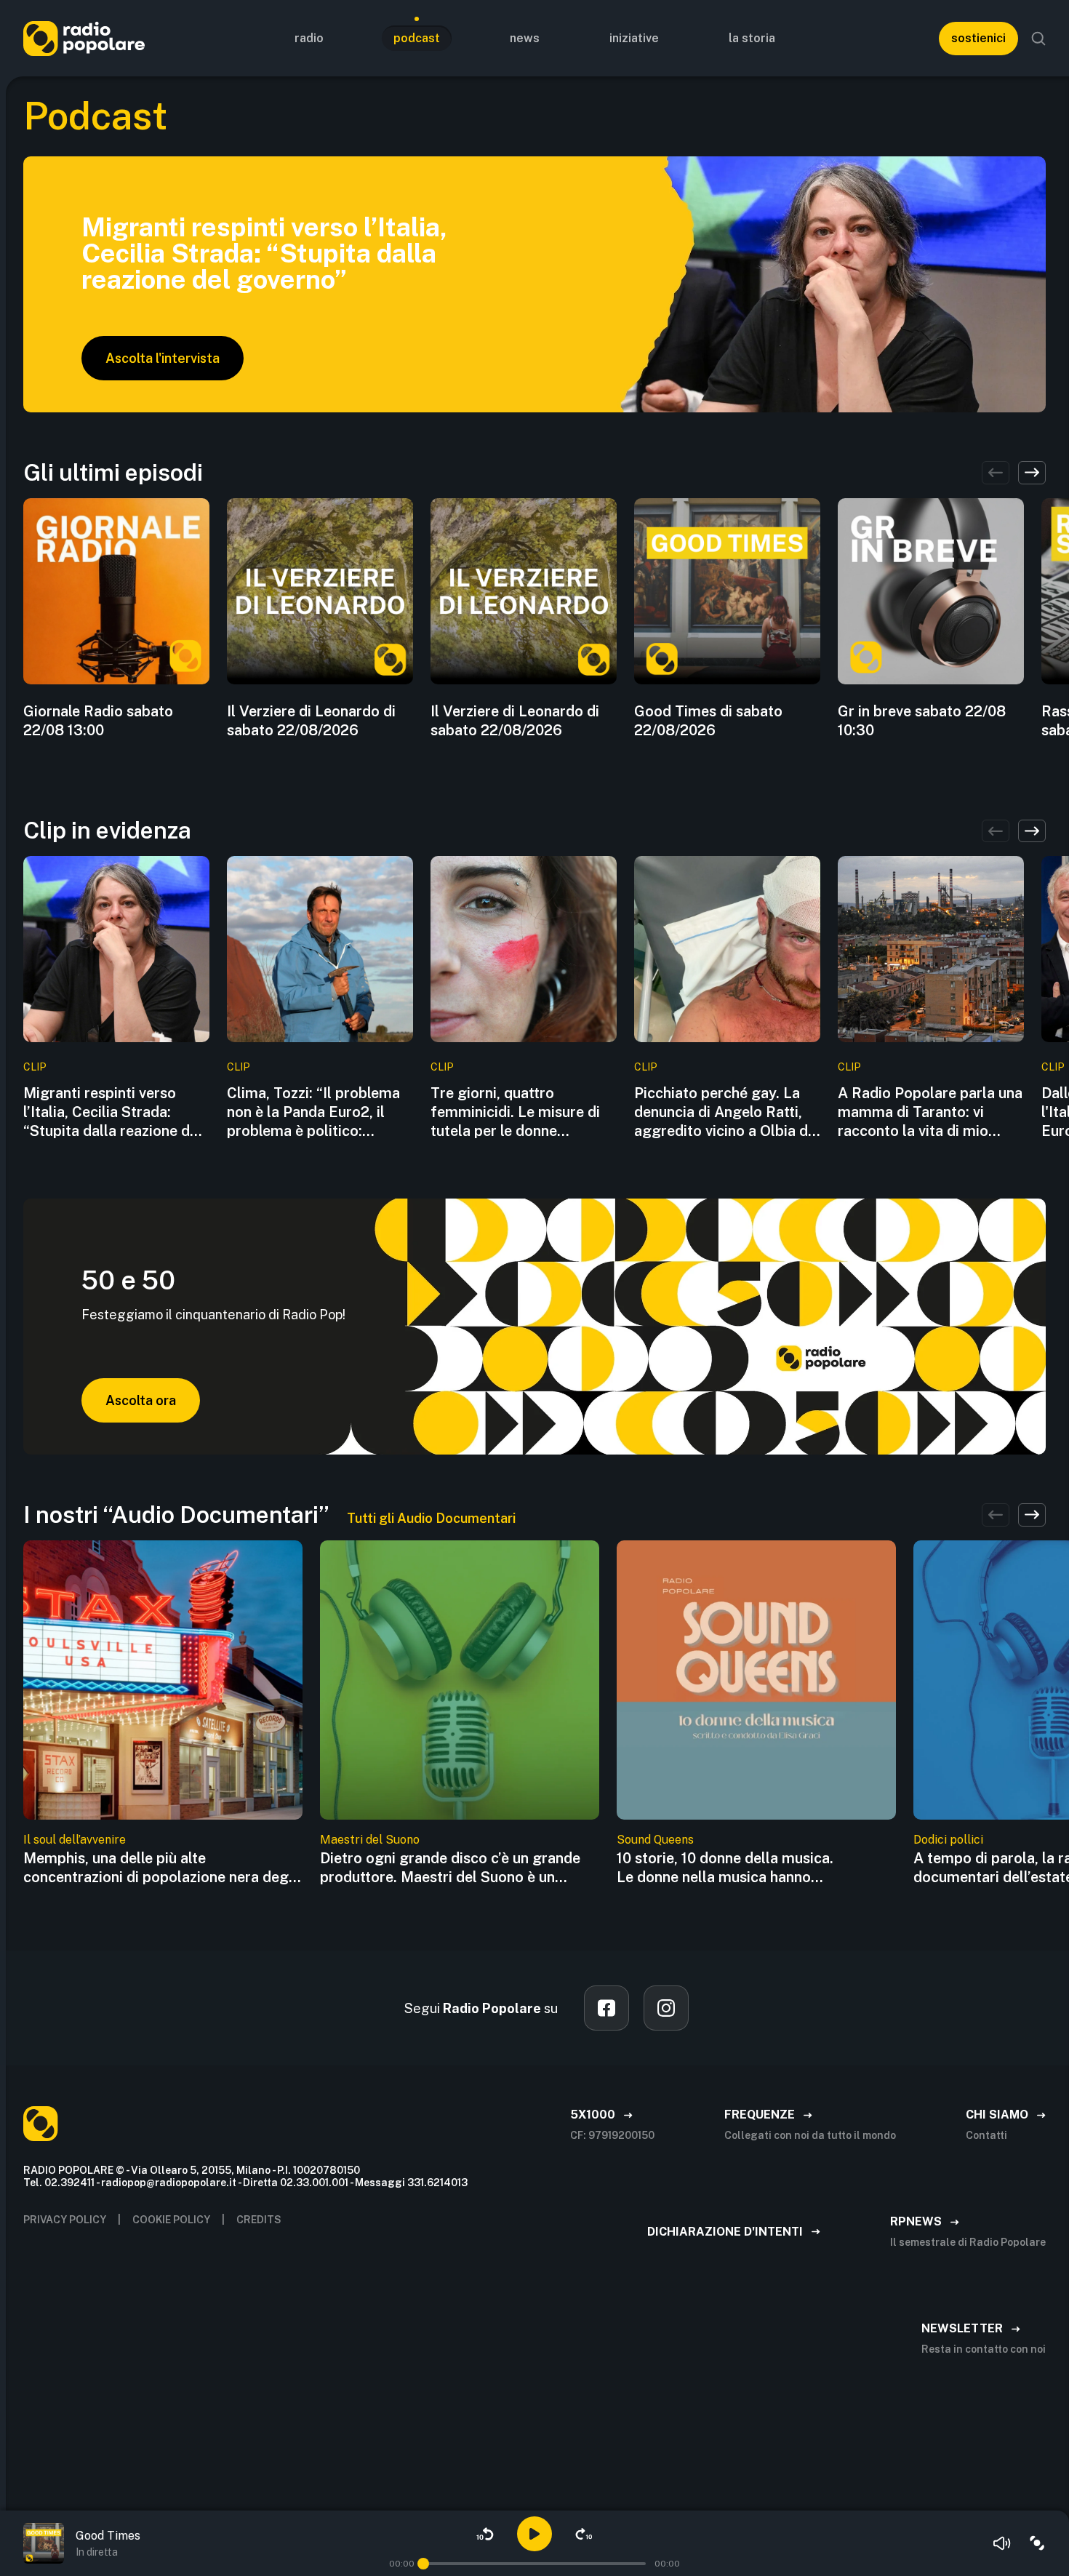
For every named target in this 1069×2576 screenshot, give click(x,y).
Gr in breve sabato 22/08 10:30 (922, 721)
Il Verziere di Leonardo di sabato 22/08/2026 (311, 721)
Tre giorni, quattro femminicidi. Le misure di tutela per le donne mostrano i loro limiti (515, 1112)
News (525, 38)
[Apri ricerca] (1038, 39)
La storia (752, 38)
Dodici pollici (948, 1840)
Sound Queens (655, 1840)
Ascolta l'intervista (163, 358)
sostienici (978, 38)
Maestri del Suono (370, 1840)
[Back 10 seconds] (485, 2534)
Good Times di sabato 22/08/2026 (708, 721)
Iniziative (634, 38)
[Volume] (1002, 2543)
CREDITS (259, 2220)
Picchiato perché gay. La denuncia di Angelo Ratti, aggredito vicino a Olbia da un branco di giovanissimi (725, 1112)
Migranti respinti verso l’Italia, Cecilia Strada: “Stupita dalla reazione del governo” (113, 1112)
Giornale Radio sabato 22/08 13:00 (98, 721)
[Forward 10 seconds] (584, 2534)
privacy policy (65, 2220)
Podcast (417, 38)
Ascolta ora (141, 1400)
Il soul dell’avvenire (75, 1840)
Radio (309, 38)
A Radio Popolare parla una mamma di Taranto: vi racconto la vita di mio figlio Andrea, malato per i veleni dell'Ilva (930, 1112)
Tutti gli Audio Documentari (431, 1518)
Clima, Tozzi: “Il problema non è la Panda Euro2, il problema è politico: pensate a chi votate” (313, 1112)
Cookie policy (171, 2220)
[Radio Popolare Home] (84, 38)
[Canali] (1037, 2543)
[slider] (423, 2564)
